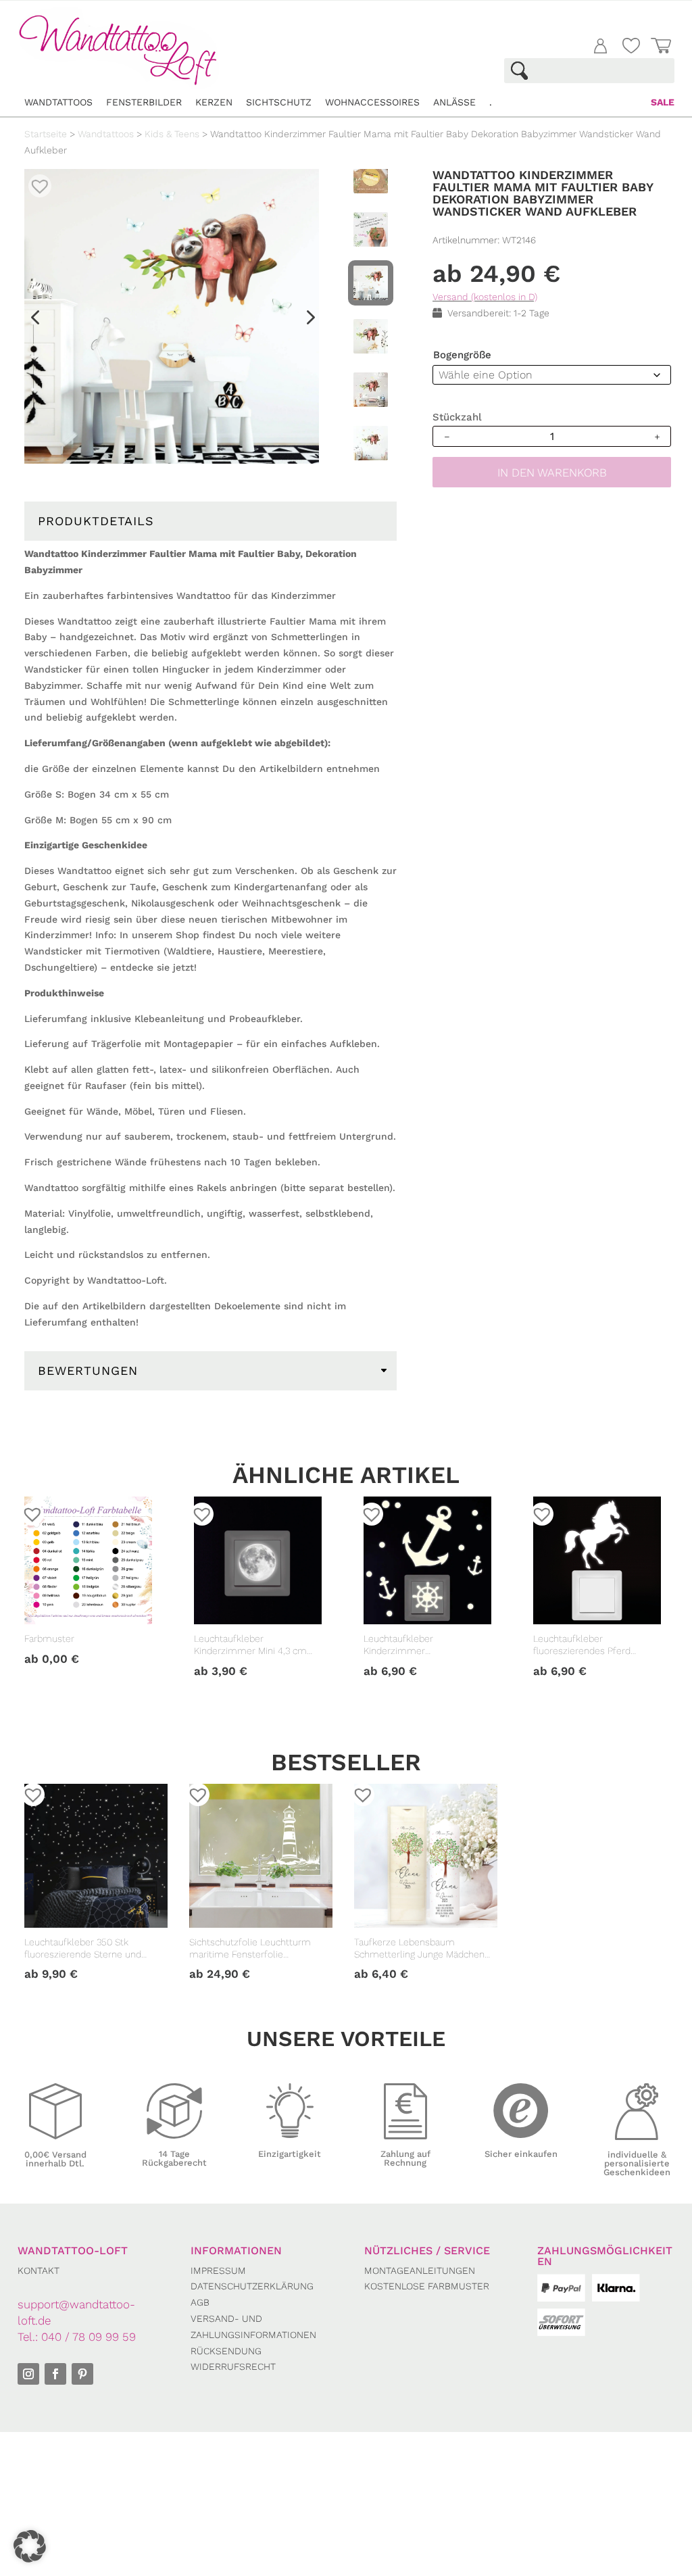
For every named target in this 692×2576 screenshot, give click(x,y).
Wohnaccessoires (372, 102)
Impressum (218, 2270)
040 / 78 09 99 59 (89, 2337)
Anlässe (454, 102)
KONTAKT (39, 2270)
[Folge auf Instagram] (28, 2374)
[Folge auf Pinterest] (82, 2374)
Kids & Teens (172, 134)
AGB (200, 2302)
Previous (35, 322)
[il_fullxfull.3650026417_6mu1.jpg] (172, 316)
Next (304, 322)
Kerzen (214, 102)
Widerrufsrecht (233, 2366)
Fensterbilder (144, 102)
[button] (35, 181)
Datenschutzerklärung (252, 2286)
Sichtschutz (279, 102)
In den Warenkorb (552, 472)
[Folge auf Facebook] (55, 2374)
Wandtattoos (58, 102)
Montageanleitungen (420, 2270)
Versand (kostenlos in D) (485, 297)
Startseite (46, 134)
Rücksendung (226, 2351)
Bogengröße (462, 355)
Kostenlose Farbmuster (427, 2286)
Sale (663, 102)
